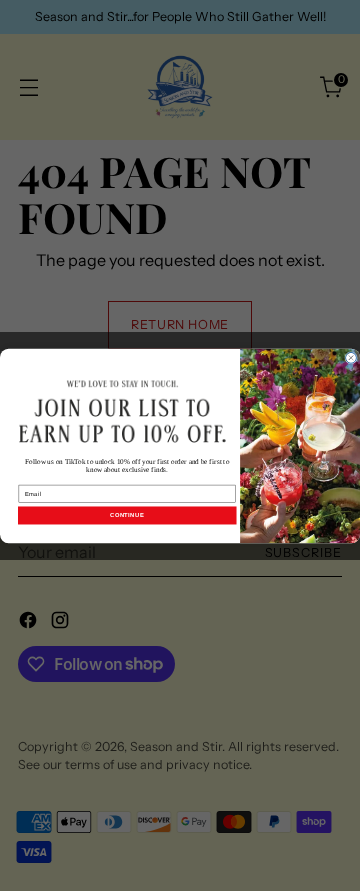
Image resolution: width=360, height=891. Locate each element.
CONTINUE (126, 515)
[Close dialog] (351, 357)
